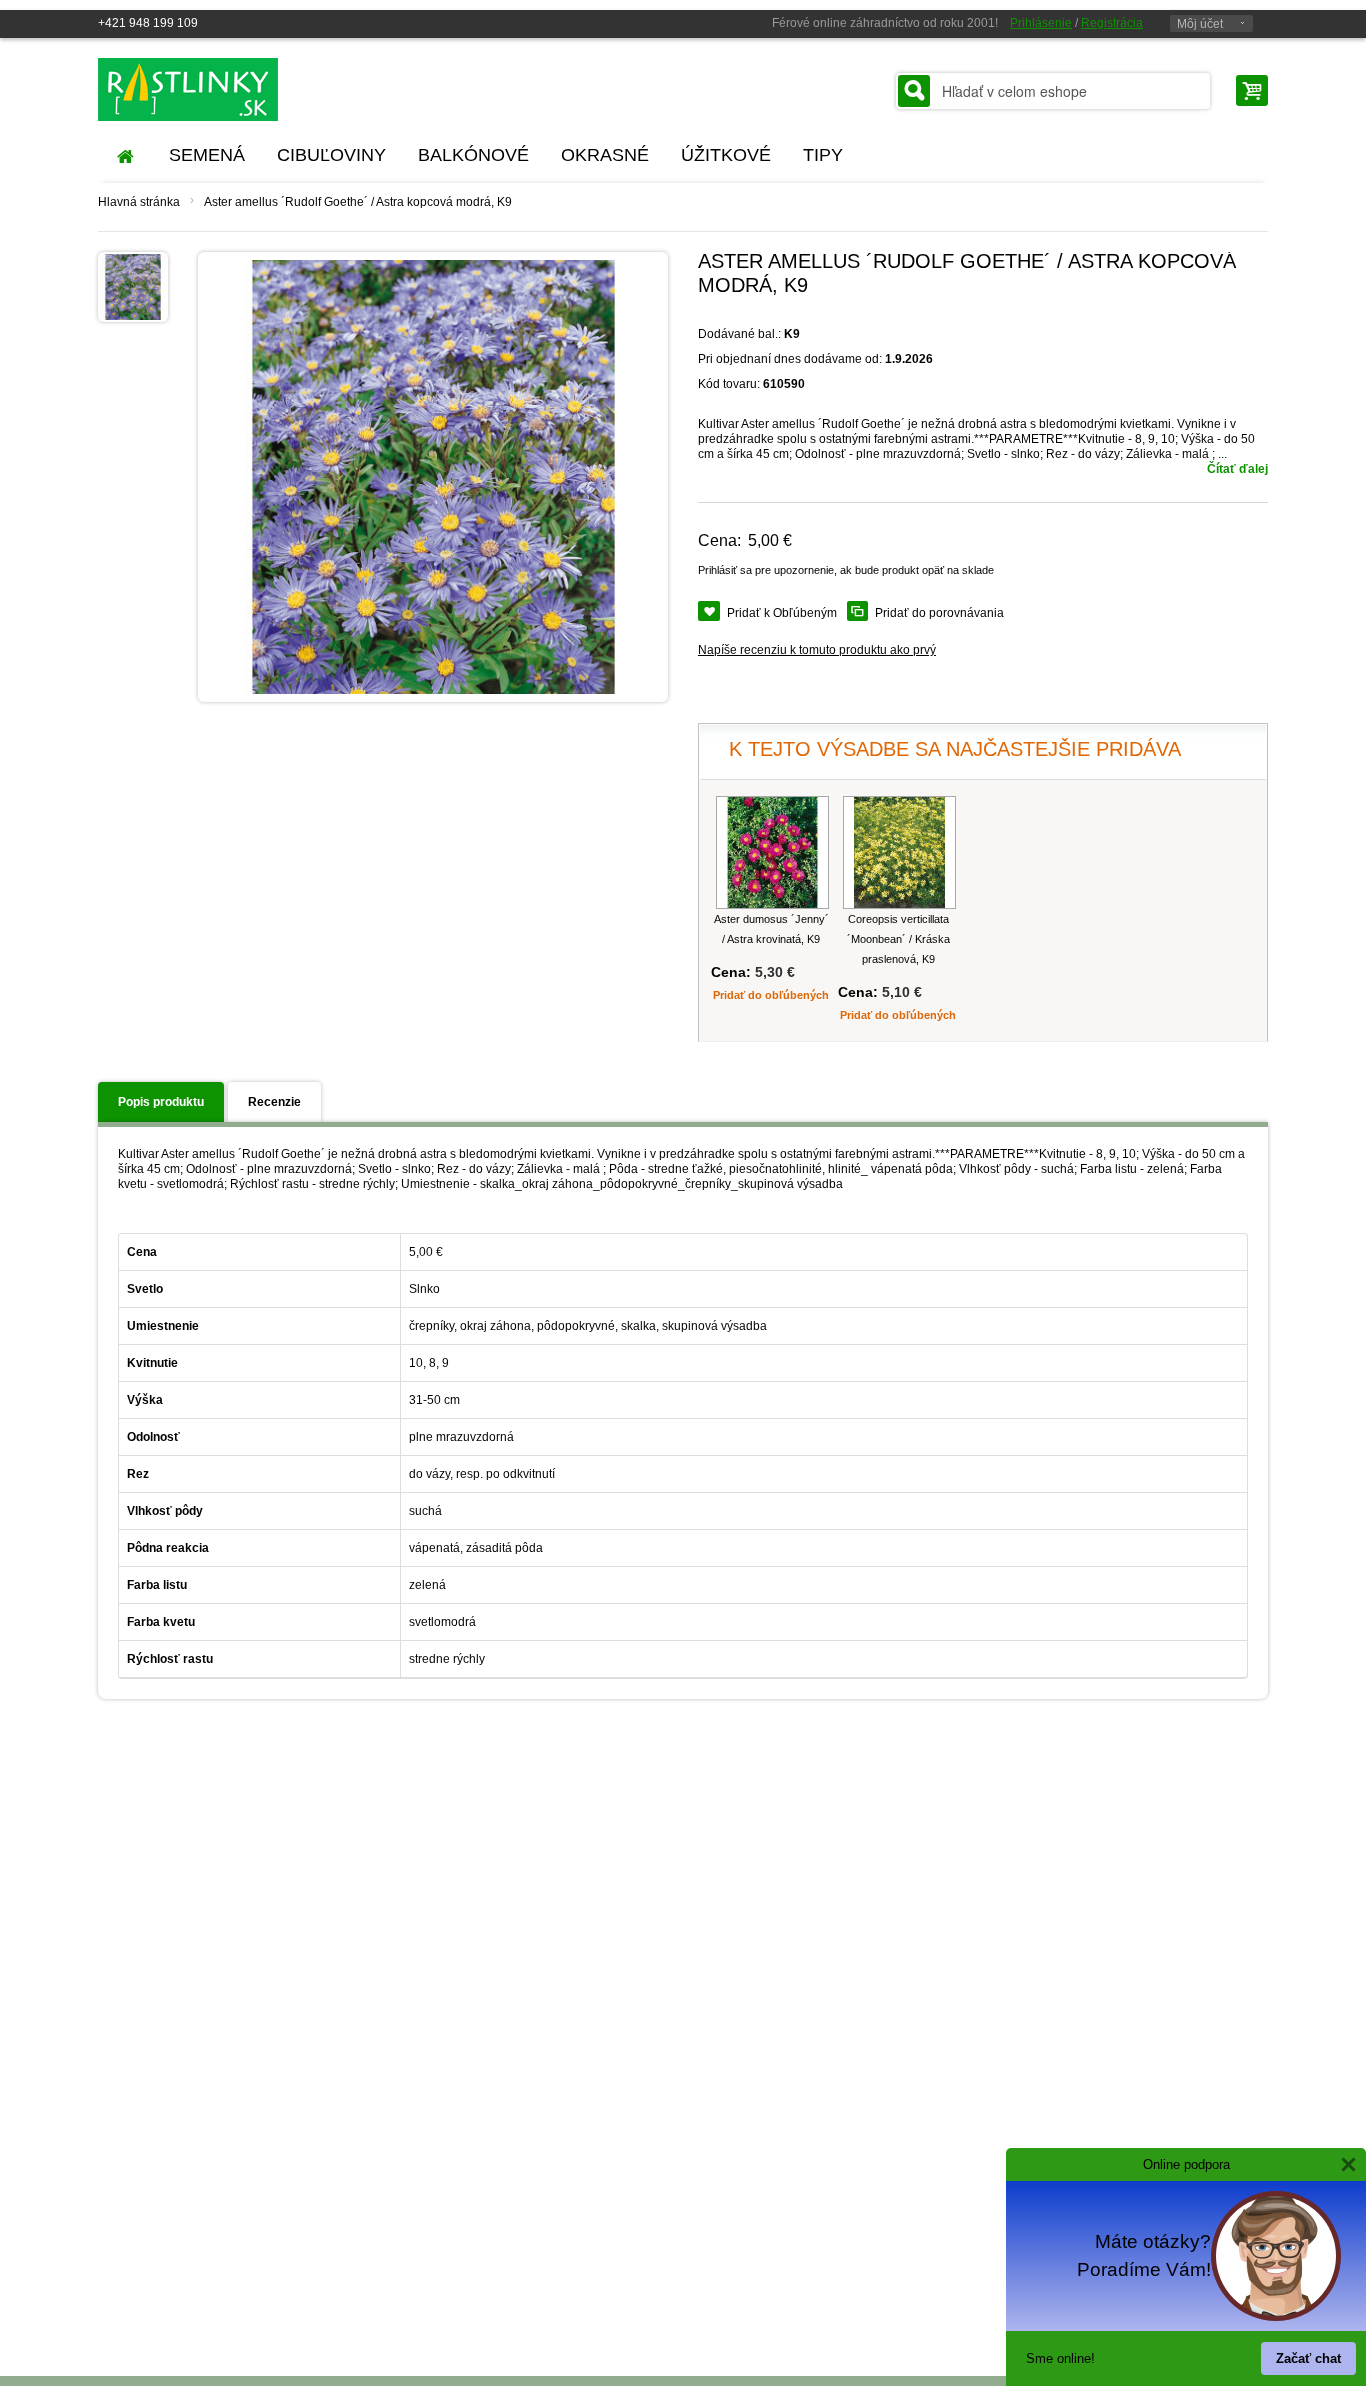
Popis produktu (161, 1102)
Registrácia (1112, 23)
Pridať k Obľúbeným (782, 613)
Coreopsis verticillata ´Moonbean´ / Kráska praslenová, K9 (898, 939)
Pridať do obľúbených (771, 995)
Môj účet (1200, 24)
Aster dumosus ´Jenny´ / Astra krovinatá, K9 (771, 929)
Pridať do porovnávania (939, 613)
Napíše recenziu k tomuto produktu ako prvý (817, 650)
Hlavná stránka (139, 202)
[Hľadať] (914, 91)
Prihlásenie (1041, 23)
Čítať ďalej (1237, 469)
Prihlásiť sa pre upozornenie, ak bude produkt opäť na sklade (846, 570)
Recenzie (274, 1102)
